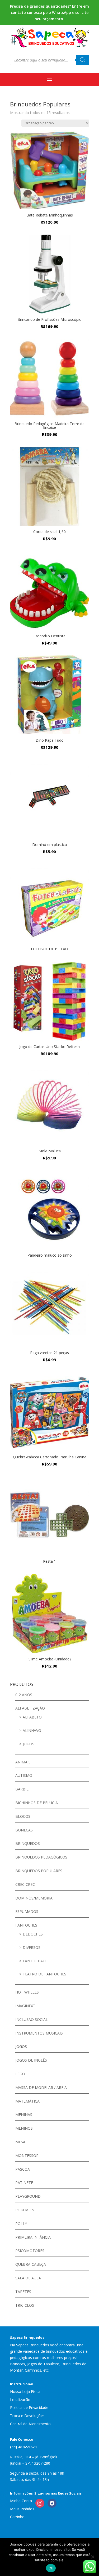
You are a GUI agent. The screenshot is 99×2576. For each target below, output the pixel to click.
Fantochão (34, 1961)
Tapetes (23, 2292)
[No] (92, 2557)
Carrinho (17, 2517)
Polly (21, 2224)
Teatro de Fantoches (44, 1974)
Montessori (27, 2156)
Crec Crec (25, 1884)
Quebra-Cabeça (31, 2264)
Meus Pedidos (22, 2509)
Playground (28, 2196)
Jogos (29, 1744)
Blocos (23, 1816)
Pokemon (25, 2210)
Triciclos (25, 2305)
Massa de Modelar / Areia (41, 2087)
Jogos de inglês (31, 2060)
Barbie (22, 1789)
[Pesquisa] (83, 60)
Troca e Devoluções (27, 2416)
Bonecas (24, 1830)
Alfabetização (30, 1708)
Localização (20, 2400)
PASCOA (23, 2169)
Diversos (32, 1947)
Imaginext (25, 2006)
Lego (20, 2074)
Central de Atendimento (30, 2424)
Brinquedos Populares (39, 1871)
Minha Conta (21, 2501)
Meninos (24, 2128)
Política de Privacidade (29, 2407)
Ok (51, 2568)
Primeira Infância (33, 2237)
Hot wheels (27, 1992)
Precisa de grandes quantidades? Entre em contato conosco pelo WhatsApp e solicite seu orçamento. (49, 12)
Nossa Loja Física (25, 2391)
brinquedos (28, 1843)
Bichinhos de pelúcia (37, 1803)
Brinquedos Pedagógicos (41, 1857)
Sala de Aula (28, 2278)
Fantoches (26, 1925)
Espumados (27, 1911)
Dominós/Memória (34, 1898)
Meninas (24, 2115)
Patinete (24, 2183)
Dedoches (33, 1934)
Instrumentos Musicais (39, 2033)
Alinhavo (32, 1730)
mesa (20, 2142)
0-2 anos (24, 1695)
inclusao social (32, 2019)
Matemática (27, 2101)
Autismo (24, 1775)
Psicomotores (30, 2251)
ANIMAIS (23, 1762)
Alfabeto (32, 1717)
